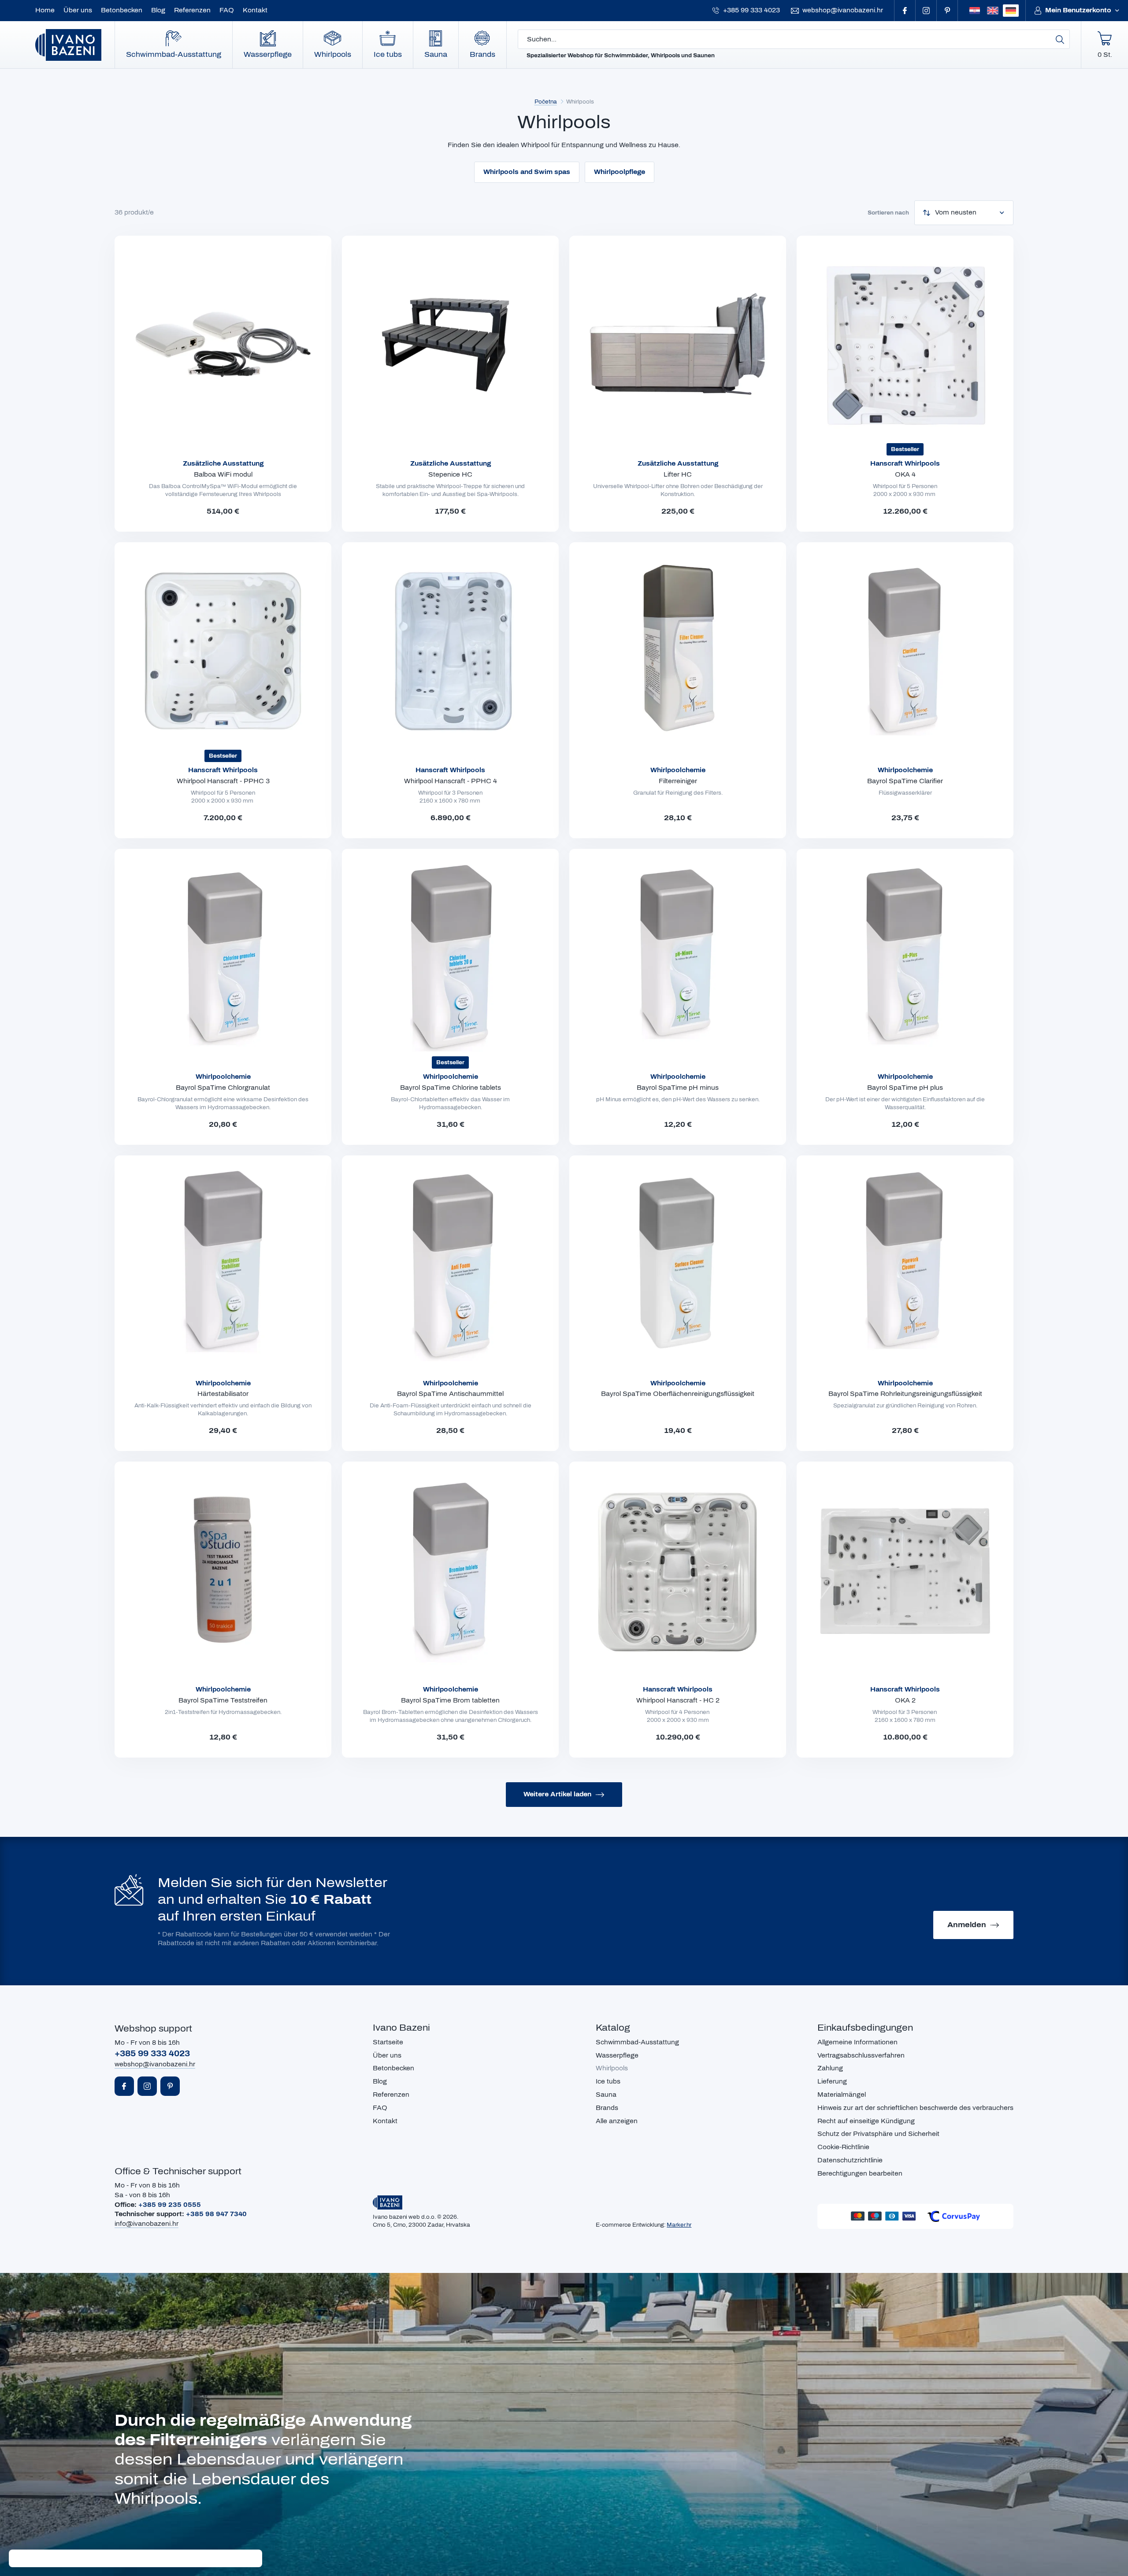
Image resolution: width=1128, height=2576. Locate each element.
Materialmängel (842, 2095)
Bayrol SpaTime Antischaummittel (450, 1394)
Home (45, 10)
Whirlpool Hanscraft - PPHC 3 (223, 781)
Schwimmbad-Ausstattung (174, 54)
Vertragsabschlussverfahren (861, 2056)
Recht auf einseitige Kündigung (866, 2121)
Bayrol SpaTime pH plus (905, 1088)
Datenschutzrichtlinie (850, 2160)
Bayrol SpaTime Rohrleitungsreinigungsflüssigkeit (905, 1394)
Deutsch (1011, 11)
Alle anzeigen (617, 2121)
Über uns (78, 10)
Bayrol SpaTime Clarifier (905, 781)
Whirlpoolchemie (678, 770)
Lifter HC (678, 475)
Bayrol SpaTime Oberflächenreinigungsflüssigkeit (678, 1394)
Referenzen (192, 10)
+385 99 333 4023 (751, 10)
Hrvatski (975, 11)
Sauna (436, 54)
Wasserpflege (268, 54)
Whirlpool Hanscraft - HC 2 (678, 1701)
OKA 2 (905, 1701)
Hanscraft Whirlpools (905, 464)
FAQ (227, 10)
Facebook (905, 11)
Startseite (388, 2042)
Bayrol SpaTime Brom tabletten (450, 1701)
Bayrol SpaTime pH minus (678, 1088)
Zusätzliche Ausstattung (223, 464)
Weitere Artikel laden (557, 1794)
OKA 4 (905, 475)
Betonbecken (122, 10)
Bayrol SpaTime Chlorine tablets (451, 1088)
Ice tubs (388, 54)
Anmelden (967, 1925)
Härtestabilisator (223, 1394)
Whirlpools (333, 54)
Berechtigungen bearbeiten (860, 2174)
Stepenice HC (450, 475)
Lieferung (832, 2082)
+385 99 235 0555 (170, 2205)
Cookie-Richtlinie (843, 2147)
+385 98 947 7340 (216, 2214)
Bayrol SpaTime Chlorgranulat (223, 1088)
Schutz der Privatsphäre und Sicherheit (878, 2134)
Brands (482, 54)
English (993, 11)
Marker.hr (679, 2225)
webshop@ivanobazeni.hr (843, 10)
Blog (158, 10)
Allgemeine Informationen (857, 2042)
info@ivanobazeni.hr (147, 2224)
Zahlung (830, 2068)
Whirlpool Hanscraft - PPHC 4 (451, 781)
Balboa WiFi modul (223, 475)
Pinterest (947, 11)
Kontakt (255, 10)
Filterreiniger (678, 781)
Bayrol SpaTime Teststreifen (223, 1701)
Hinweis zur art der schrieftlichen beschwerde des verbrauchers (915, 2108)
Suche (1060, 39)
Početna (546, 102)
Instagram (926, 11)
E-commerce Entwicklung (630, 2225)
